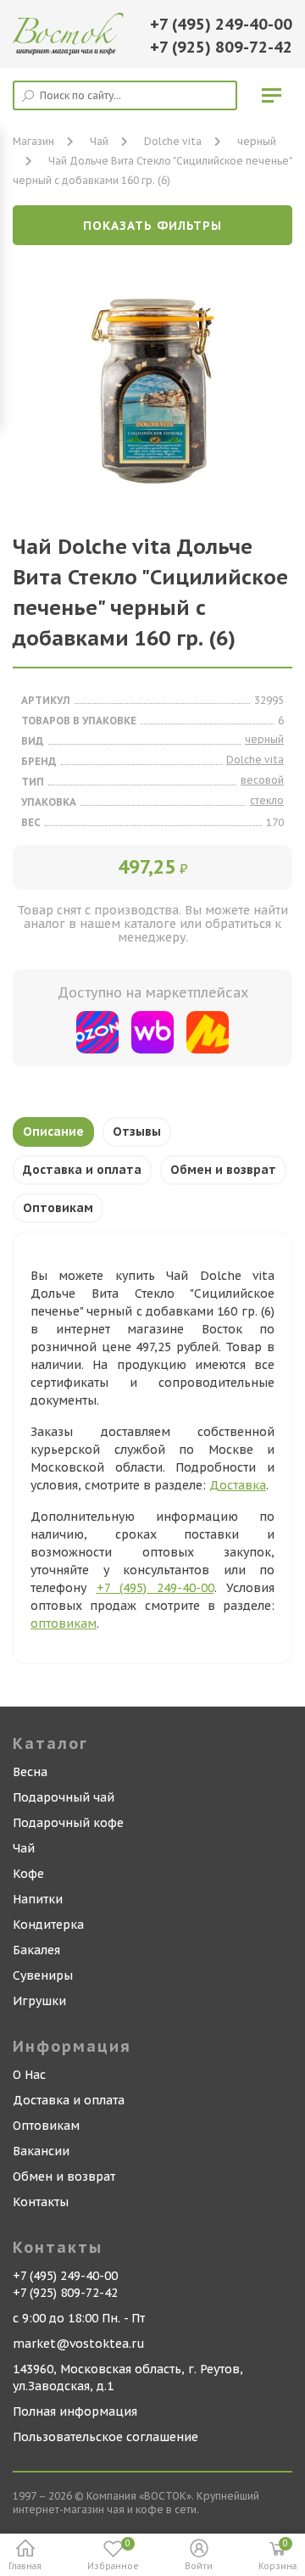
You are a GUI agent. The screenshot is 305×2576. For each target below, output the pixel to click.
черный (257, 141)
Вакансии (41, 2151)
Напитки (38, 1899)
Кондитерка (48, 1925)
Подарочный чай (64, 1797)
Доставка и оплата (82, 1170)
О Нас (29, 2075)
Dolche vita (173, 141)
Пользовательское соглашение (105, 2437)
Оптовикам (58, 1208)
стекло (267, 800)
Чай (24, 1848)
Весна (30, 1772)
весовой (262, 780)
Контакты (41, 2202)
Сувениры (43, 1975)
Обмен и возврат (223, 1170)
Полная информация (75, 2411)
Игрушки (39, 2001)
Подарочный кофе (68, 1823)
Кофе (28, 1874)
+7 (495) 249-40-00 (221, 24)
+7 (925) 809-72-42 (221, 47)
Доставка (238, 1485)
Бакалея (36, 1950)
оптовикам (64, 1623)
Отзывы (137, 1132)
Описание (53, 1132)
